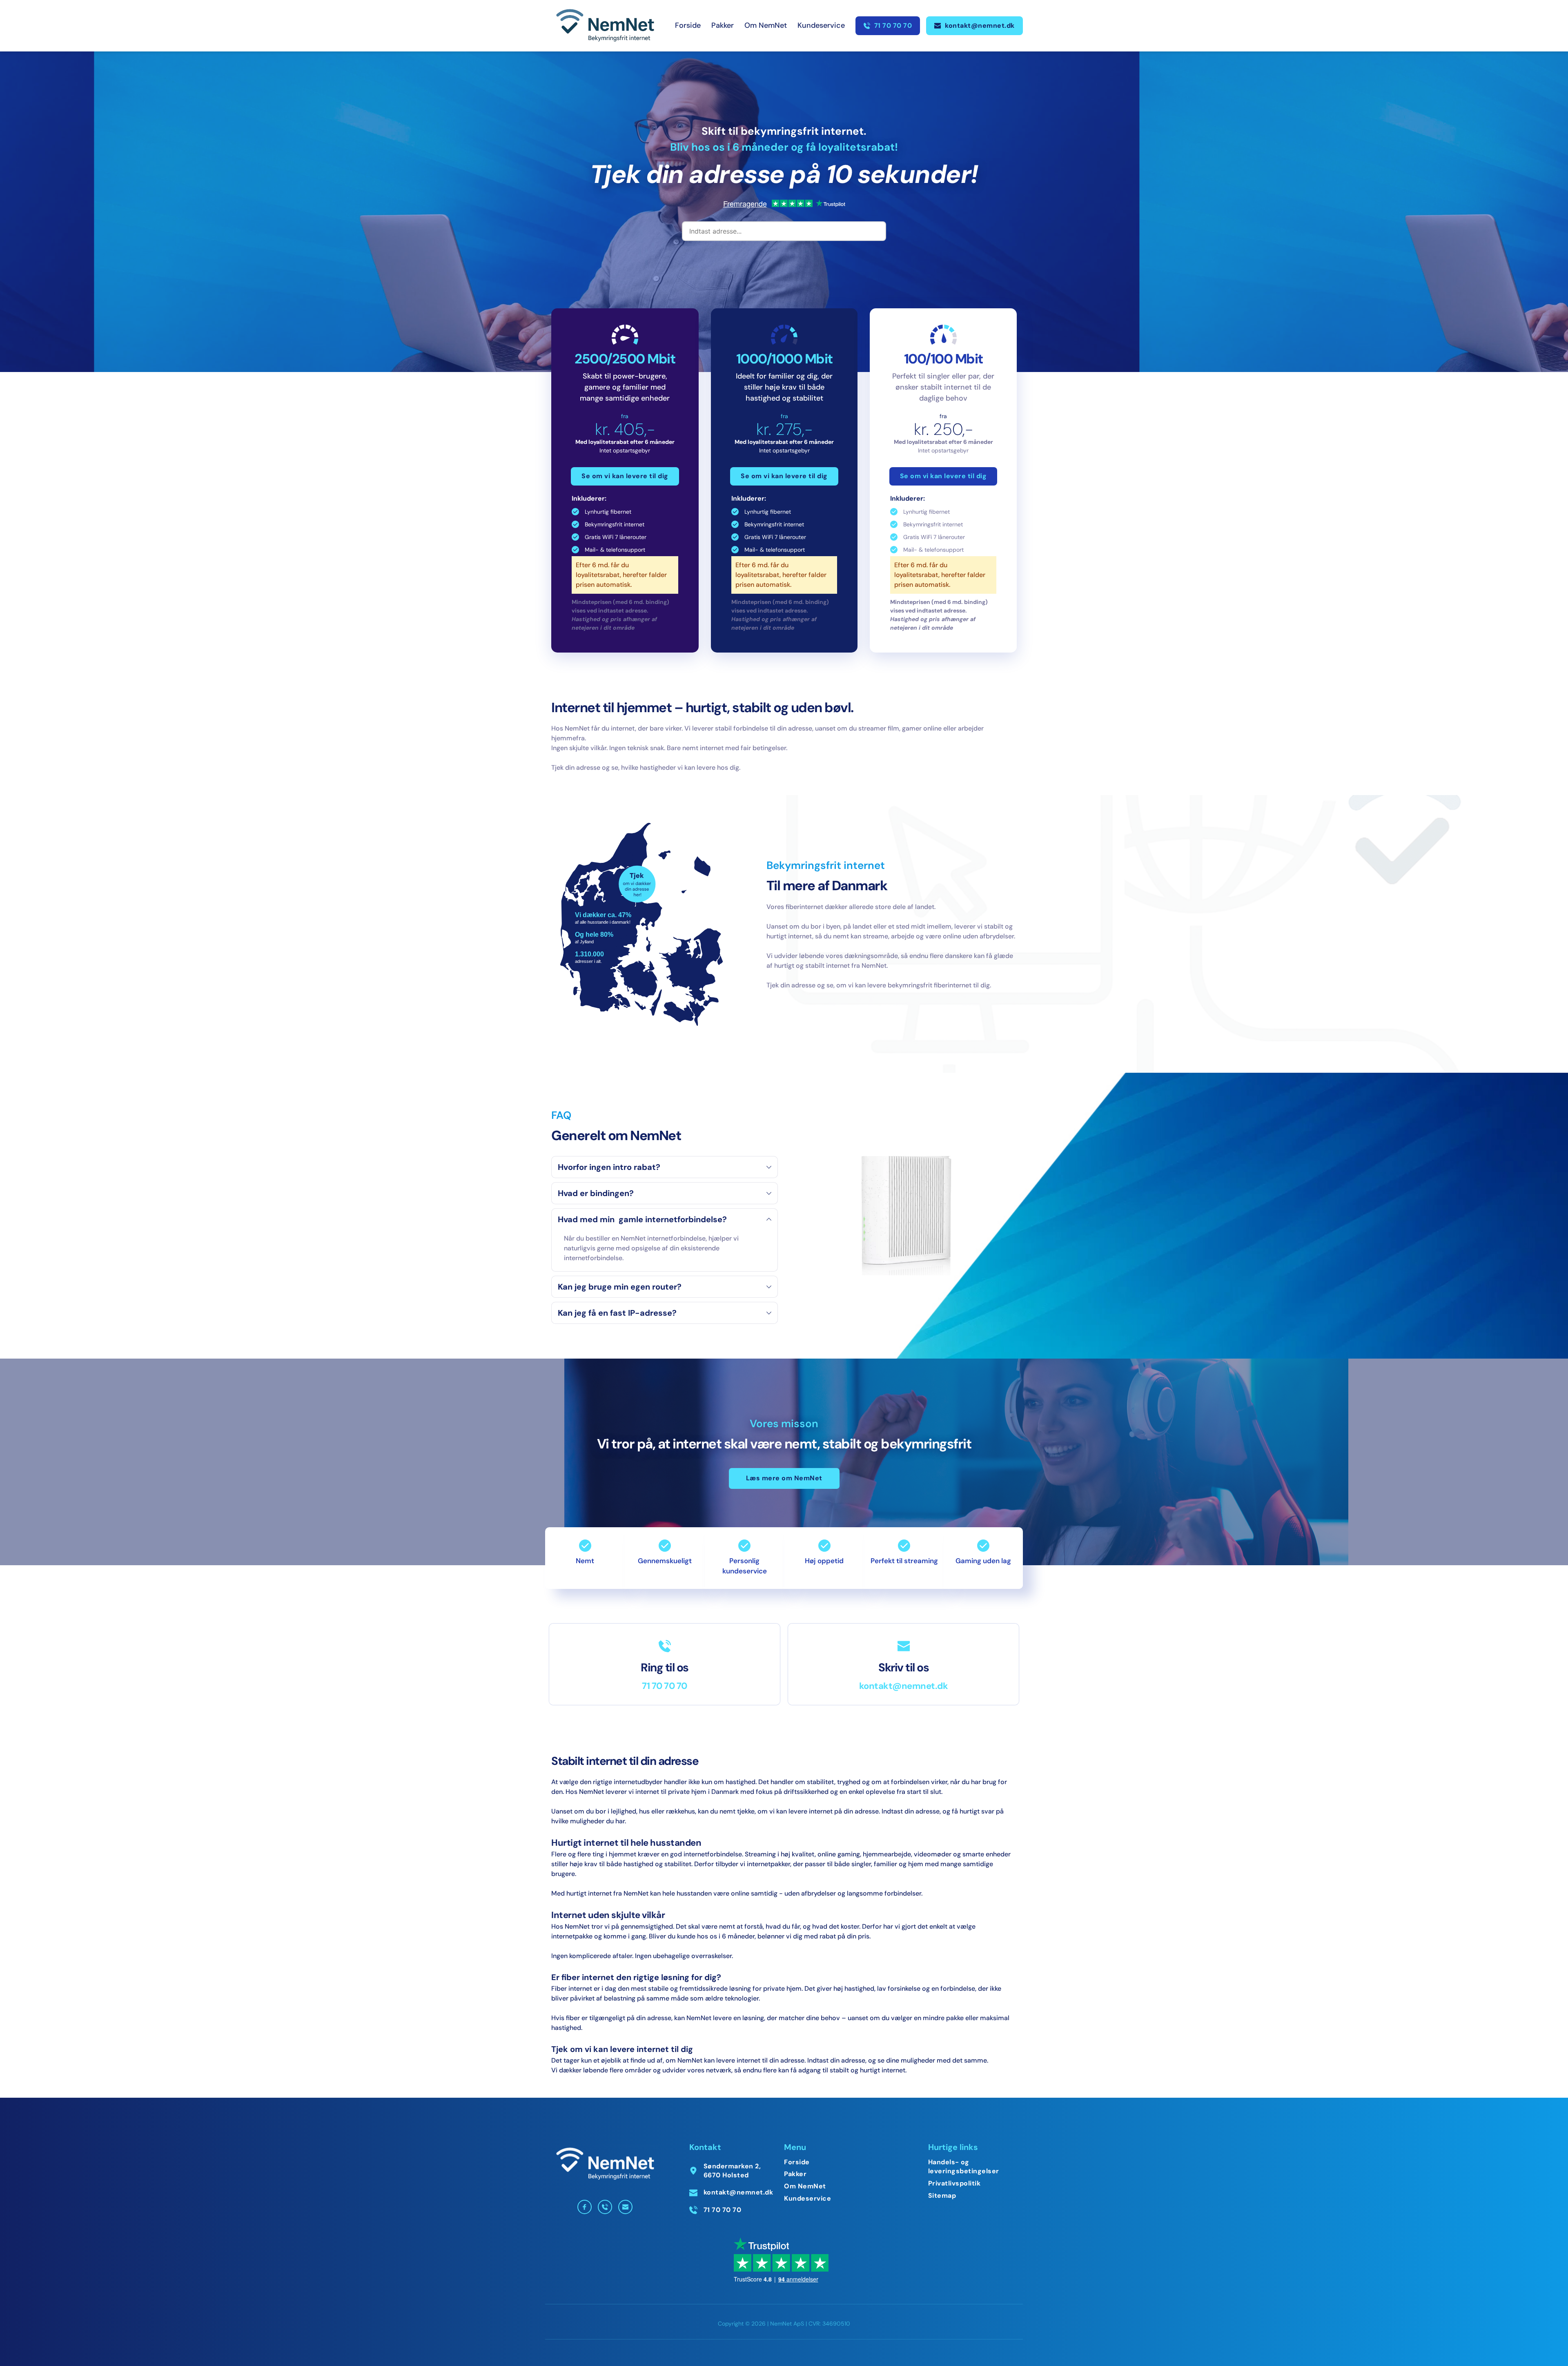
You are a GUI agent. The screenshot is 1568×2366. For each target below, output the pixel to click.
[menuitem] (688, 26)
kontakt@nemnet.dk (904, 1686)
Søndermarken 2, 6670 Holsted (733, 2171)
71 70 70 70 (665, 1686)
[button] (665, 1167)
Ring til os (665, 1668)
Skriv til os (903, 1668)
